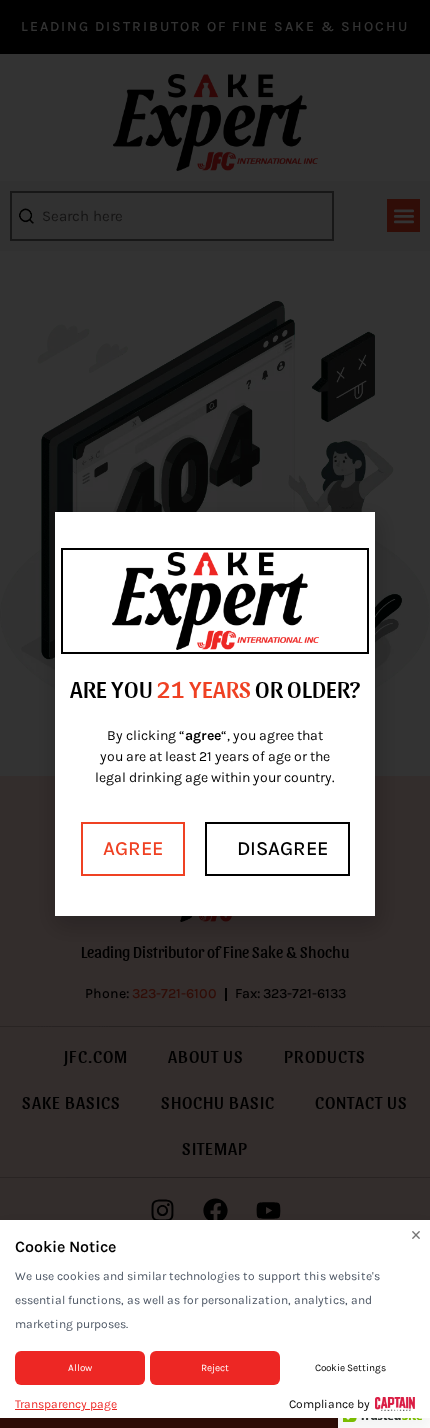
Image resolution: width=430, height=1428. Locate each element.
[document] (215, 714)
